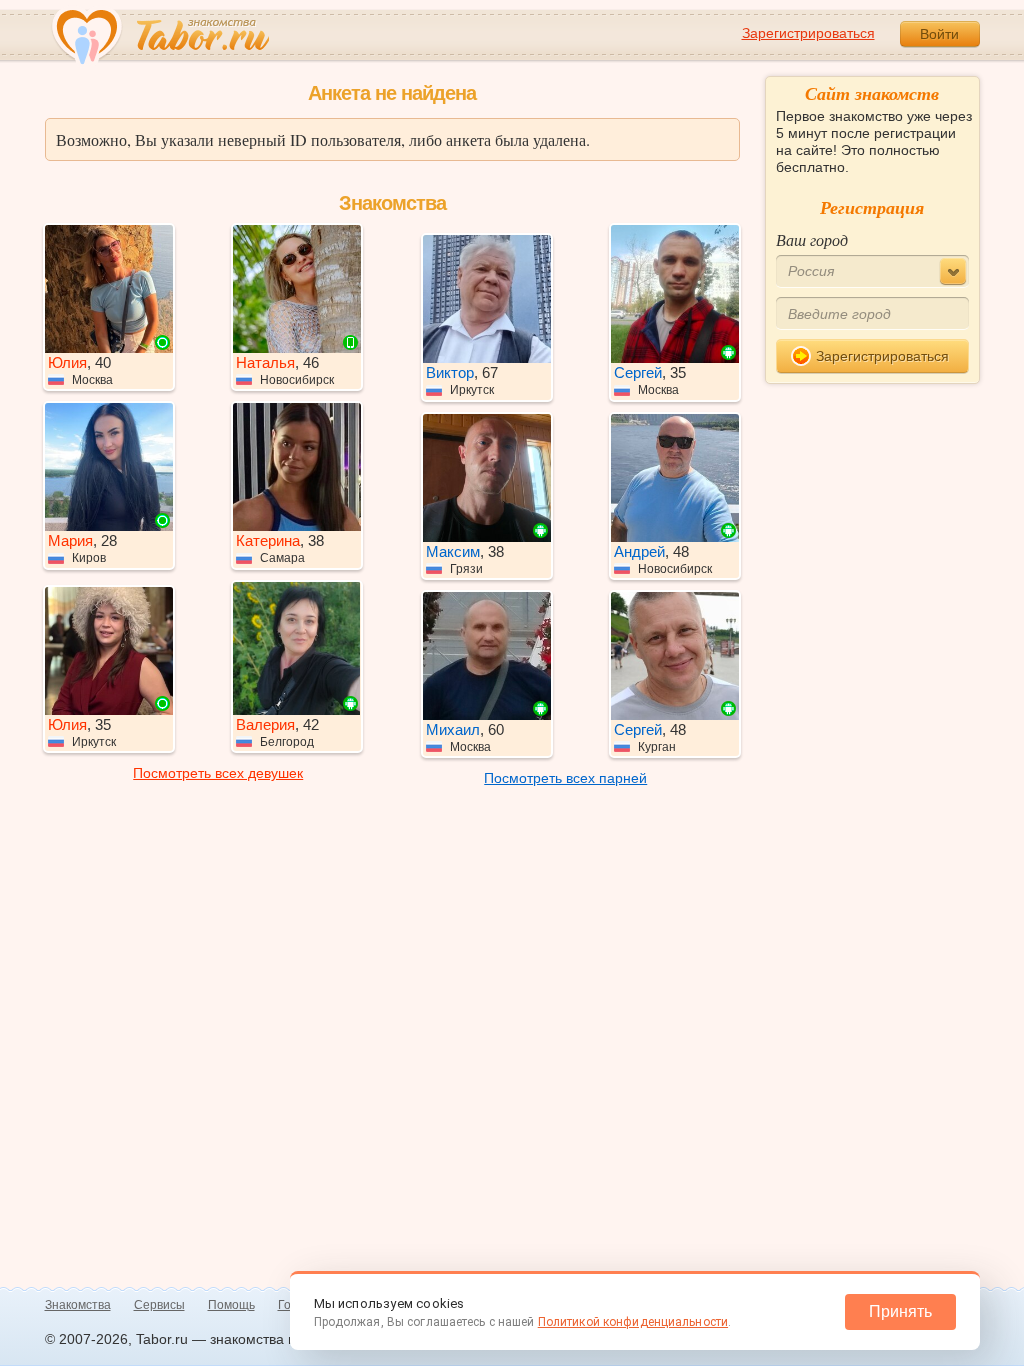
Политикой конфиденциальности (633, 1322)
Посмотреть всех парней (565, 778)
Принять (900, 1311)
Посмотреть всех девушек (218, 773)
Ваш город (812, 239)
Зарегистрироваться (808, 33)
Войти (939, 34)
